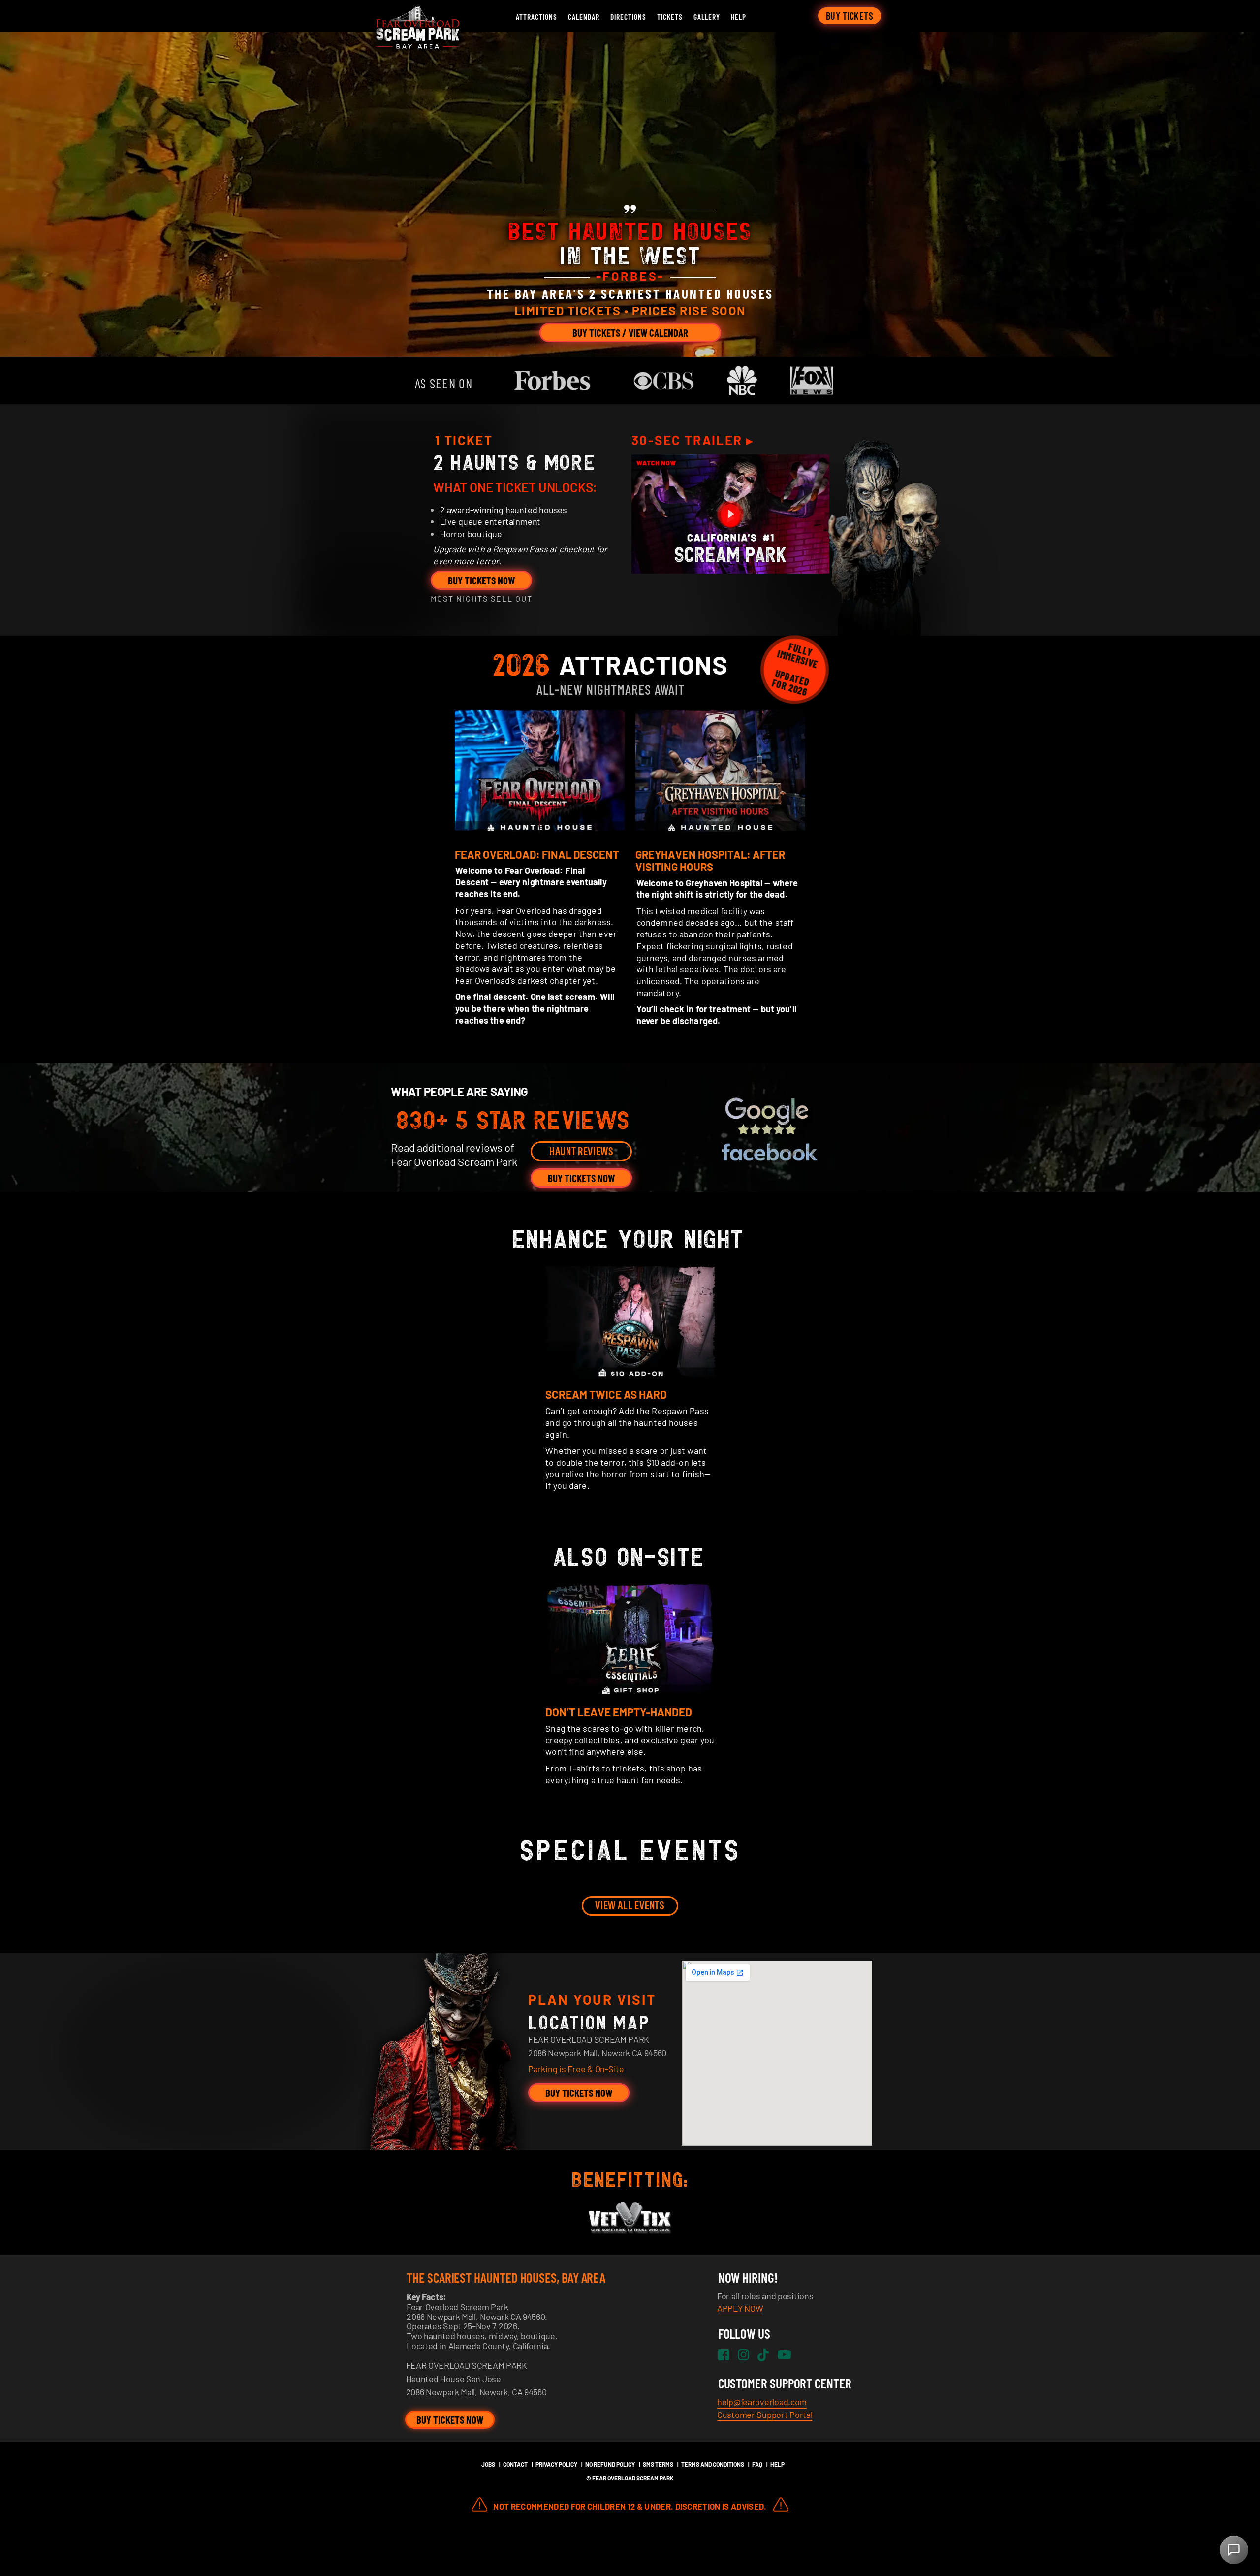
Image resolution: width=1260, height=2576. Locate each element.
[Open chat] (1234, 2550)
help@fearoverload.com (762, 2402)
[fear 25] (416, 37)
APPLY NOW (740, 2308)
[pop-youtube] (730, 514)
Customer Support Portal (765, 2415)
